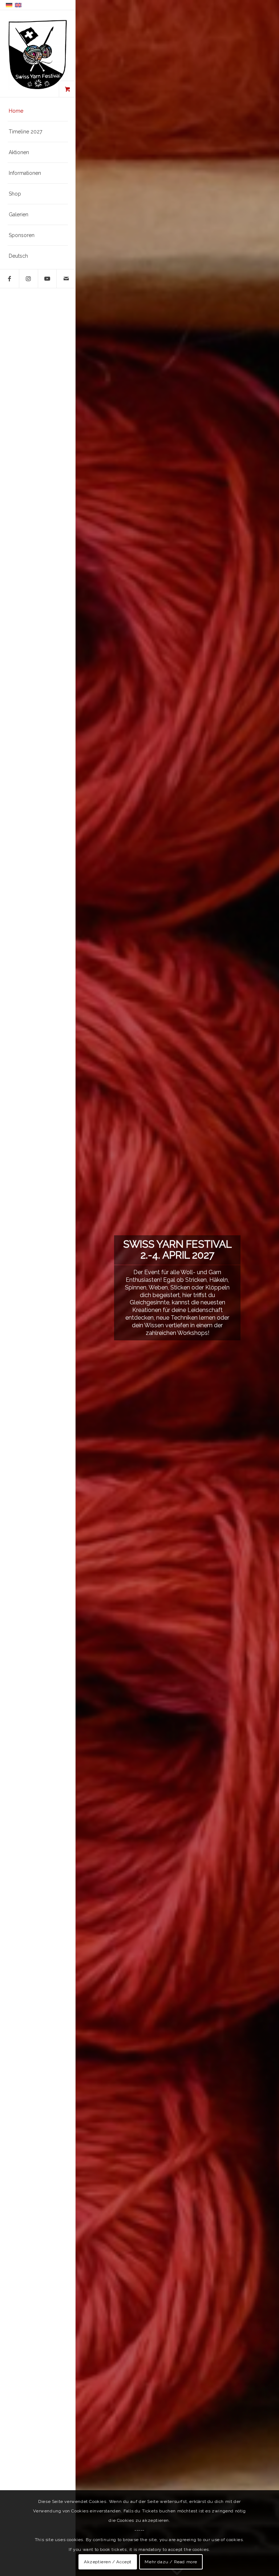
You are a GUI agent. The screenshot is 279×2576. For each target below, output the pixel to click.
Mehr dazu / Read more (171, 2562)
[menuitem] (38, 111)
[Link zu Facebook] (9, 279)
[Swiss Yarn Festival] (38, 54)
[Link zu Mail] (66, 279)
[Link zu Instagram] (28, 279)
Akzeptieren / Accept (108, 2562)
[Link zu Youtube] (47, 279)
